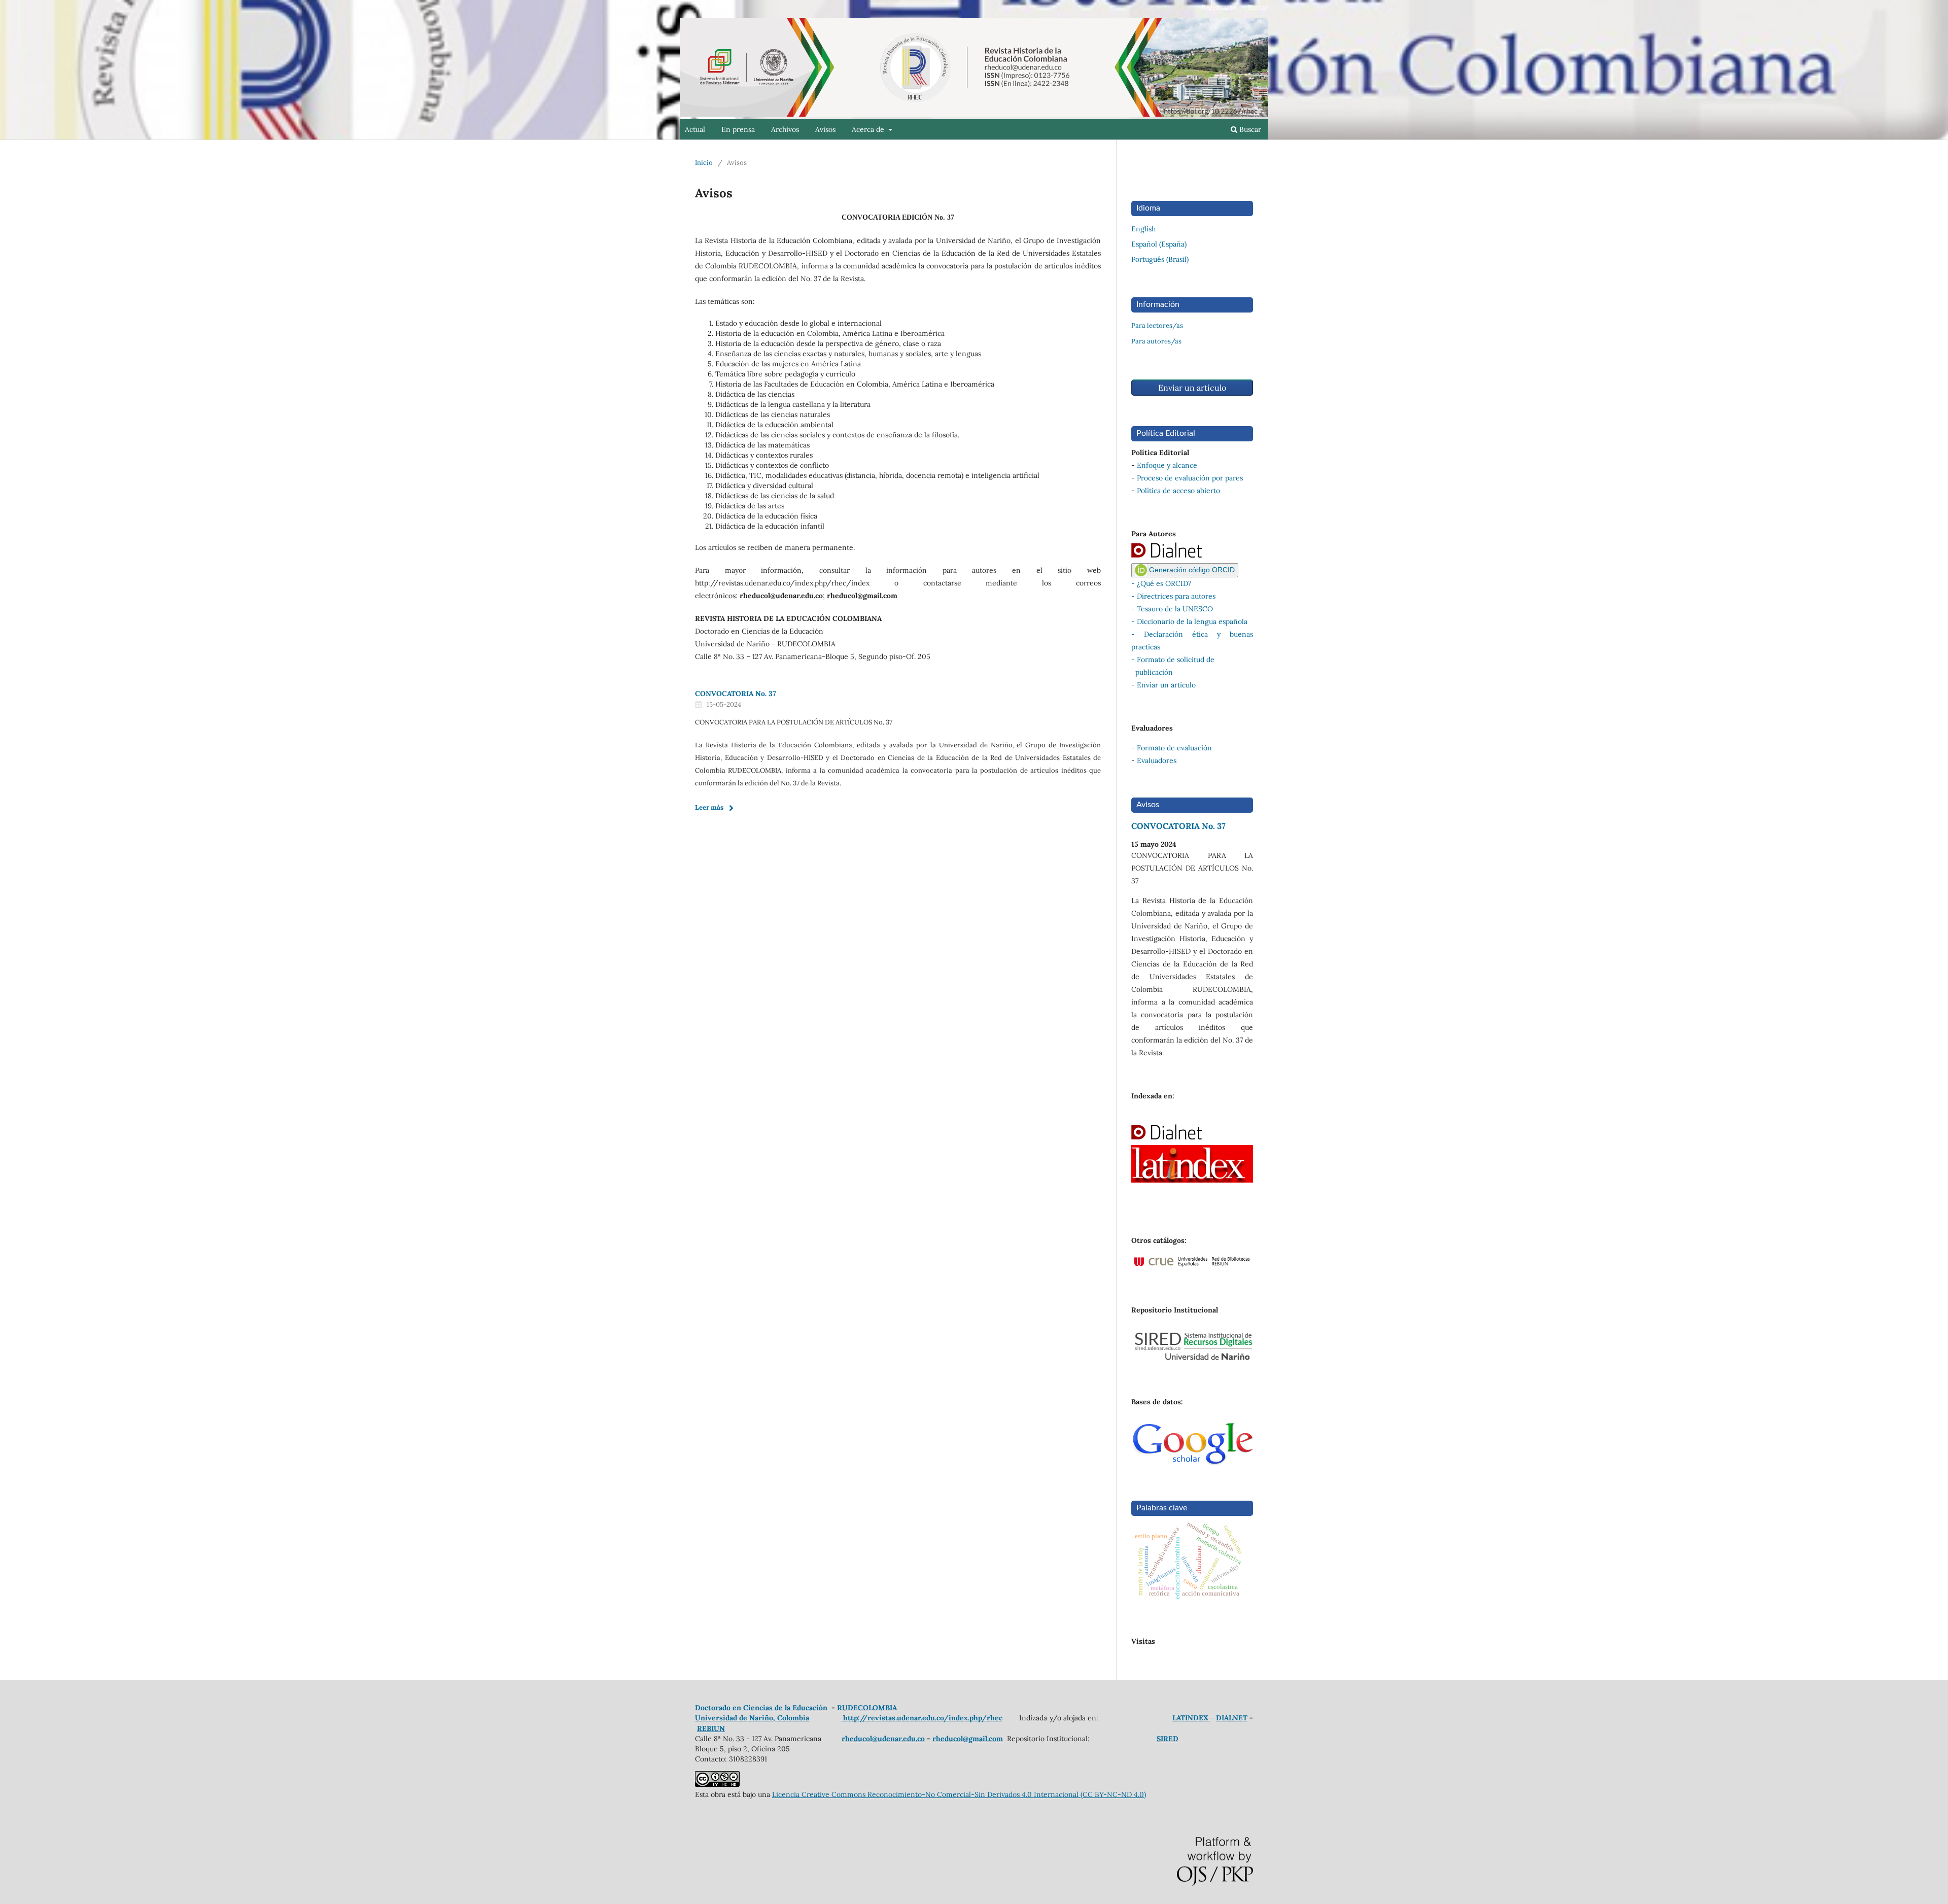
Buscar (1249, 129)
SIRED (1168, 1739)
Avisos (825, 129)
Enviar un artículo (1192, 388)
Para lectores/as (1157, 325)
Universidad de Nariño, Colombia (752, 1718)
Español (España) (1159, 244)
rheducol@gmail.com (968, 1739)
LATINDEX (1191, 1718)
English (1143, 229)
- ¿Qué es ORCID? (1161, 583)
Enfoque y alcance (1167, 465)
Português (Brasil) (1160, 259)
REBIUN (711, 1728)
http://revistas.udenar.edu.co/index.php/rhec (922, 1718)
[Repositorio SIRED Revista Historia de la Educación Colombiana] (1192, 1359)
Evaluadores (1157, 760)
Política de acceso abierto (1178, 491)
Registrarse (1219, 7)
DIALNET (1232, 1718)
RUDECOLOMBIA (867, 1708)
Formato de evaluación (1174, 748)
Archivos (785, 129)
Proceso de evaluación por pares (1190, 478)
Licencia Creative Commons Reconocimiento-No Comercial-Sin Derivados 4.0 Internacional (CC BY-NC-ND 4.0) (959, 1794)
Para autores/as (1156, 341)
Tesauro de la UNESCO (1175, 609)
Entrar (1258, 7)
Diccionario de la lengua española (1192, 621)
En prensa (738, 129)
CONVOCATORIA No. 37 (736, 694)
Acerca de (869, 129)
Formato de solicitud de (1176, 660)
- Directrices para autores (1173, 596)
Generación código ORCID (1191, 570)
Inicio (704, 163)
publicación (1152, 672)
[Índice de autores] (1178, 557)
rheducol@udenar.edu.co (883, 1739)
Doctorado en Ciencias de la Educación (761, 1708)
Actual (695, 129)
